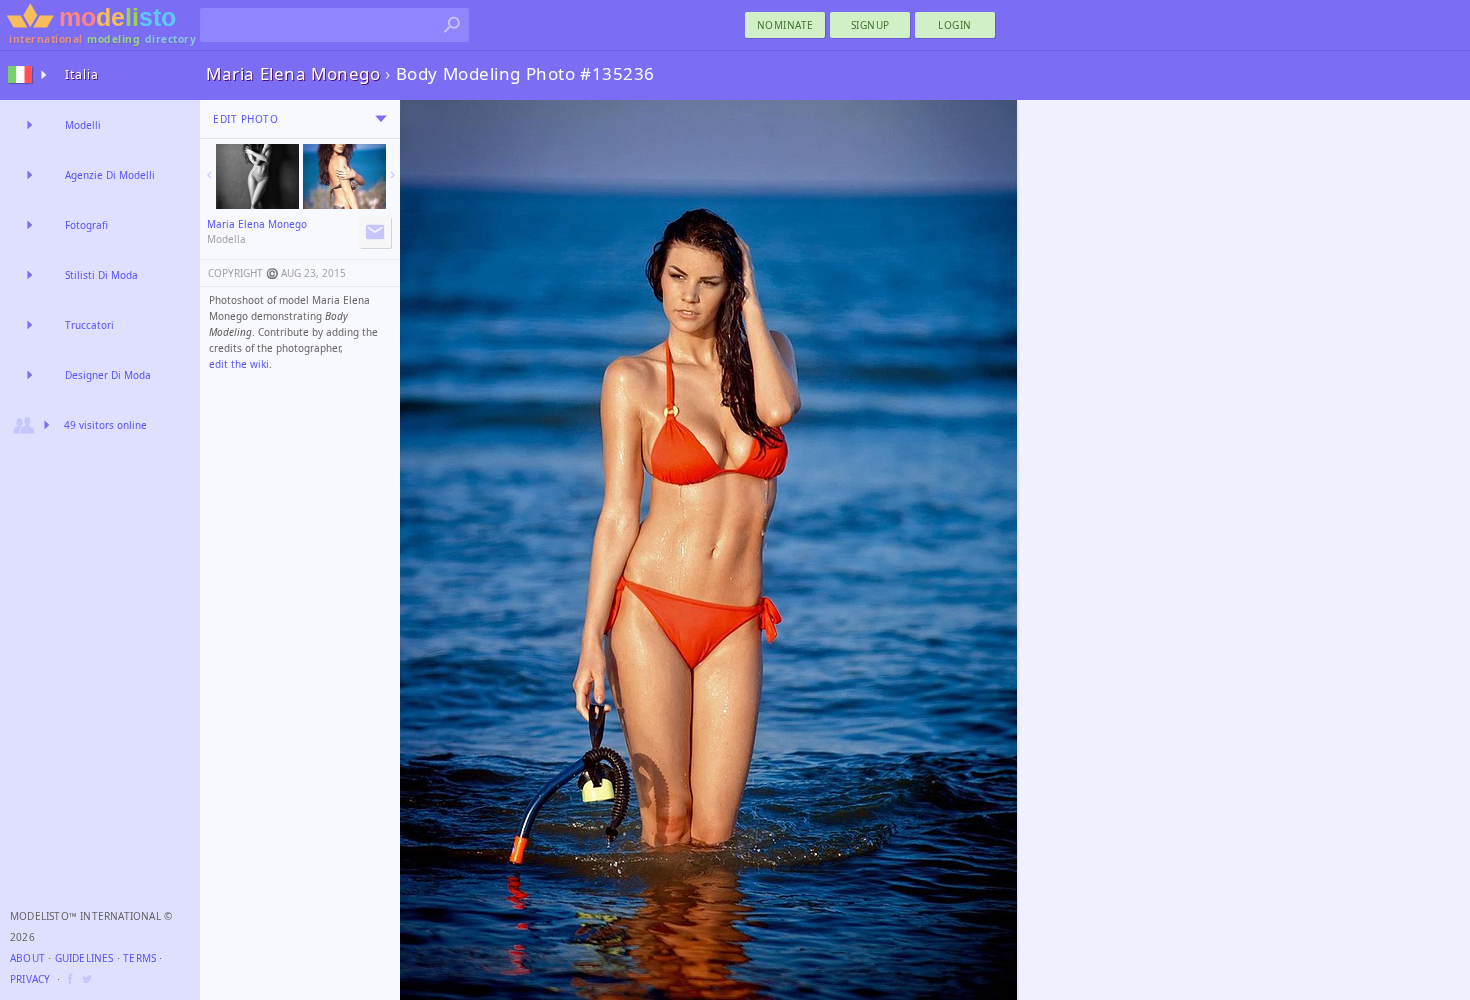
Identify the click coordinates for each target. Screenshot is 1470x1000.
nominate (785, 25)
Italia (82, 74)
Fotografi (86, 225)
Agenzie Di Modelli (110, 175)
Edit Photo (245, 119)
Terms (139, 958)
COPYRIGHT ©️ (243, 273)
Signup (870, 25)
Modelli (83, 125)
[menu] (381, 119)
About (27, 958)
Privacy (30, 979)
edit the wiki (239, 364)
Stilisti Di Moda (101, 275)
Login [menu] (955, 25)
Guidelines (84, 958)
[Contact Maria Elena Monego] (375, 232)
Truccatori (89, 325)
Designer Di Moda (108, 375)
